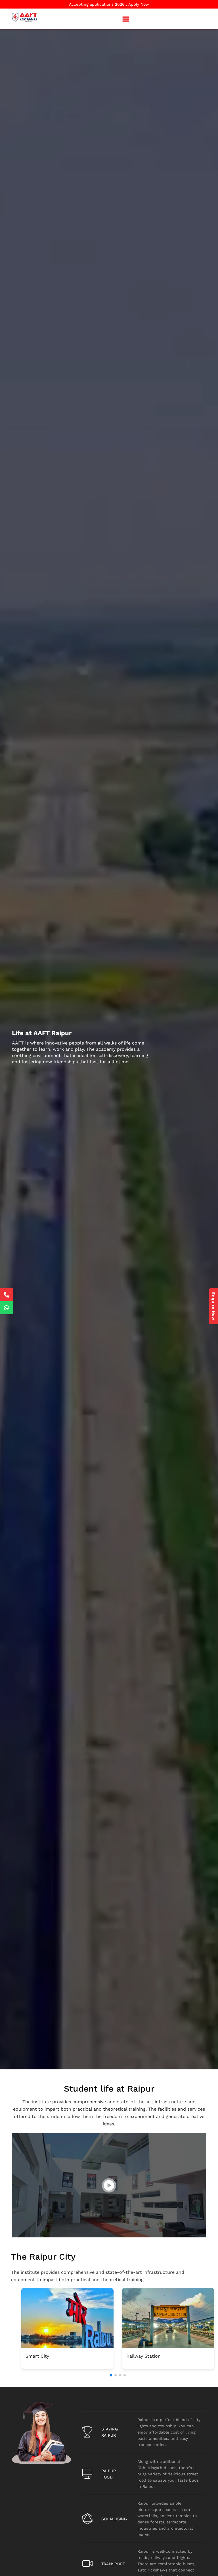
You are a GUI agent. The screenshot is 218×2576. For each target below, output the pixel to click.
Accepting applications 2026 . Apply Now (109, 4)
